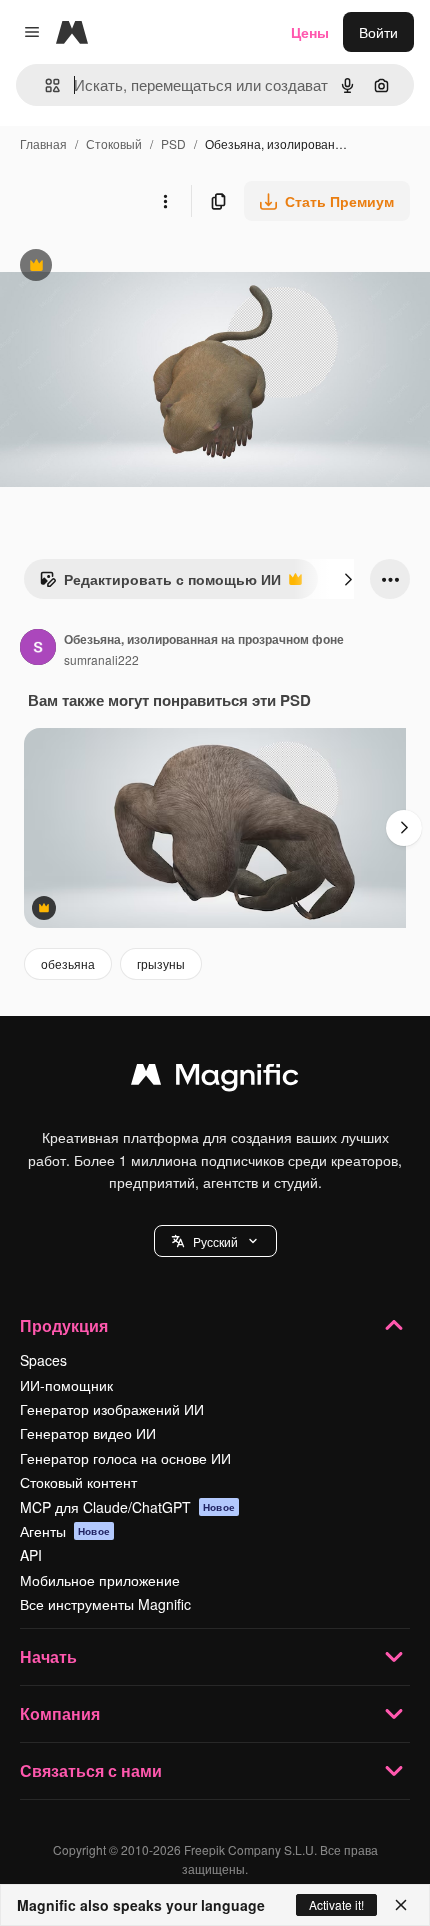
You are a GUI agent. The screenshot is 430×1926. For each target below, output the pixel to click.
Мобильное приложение (100, 1580)
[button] (215, 1241)
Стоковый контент (78, 1482)
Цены (310, 32)
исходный (134, 267)
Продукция (64, 1325)
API (31, 1555)
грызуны (161, 963)
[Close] (401, 1905)
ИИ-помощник (66, 1385)
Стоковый (114, 143)
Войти (378, 32)
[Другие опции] (165, 201)
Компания (60, 1713)
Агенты (65, 1531)
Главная (43, 143)
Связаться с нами (91, 1770)
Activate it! (336, 1904)
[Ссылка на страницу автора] (38, 649)
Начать (48, 1656)
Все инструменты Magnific (105, 1604)
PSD (173, 143)
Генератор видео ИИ (88, 1433)
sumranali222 (101, 659)
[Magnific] (215, 1079)
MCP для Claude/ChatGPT (127, 1507)
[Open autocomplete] (44, 85)
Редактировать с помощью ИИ (160, 584)
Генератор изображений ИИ (112, 1409)
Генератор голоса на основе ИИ (125, 1458)
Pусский (215, 1241)
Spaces (43, 1360)
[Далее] (348, 579)
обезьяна (68, 963)
